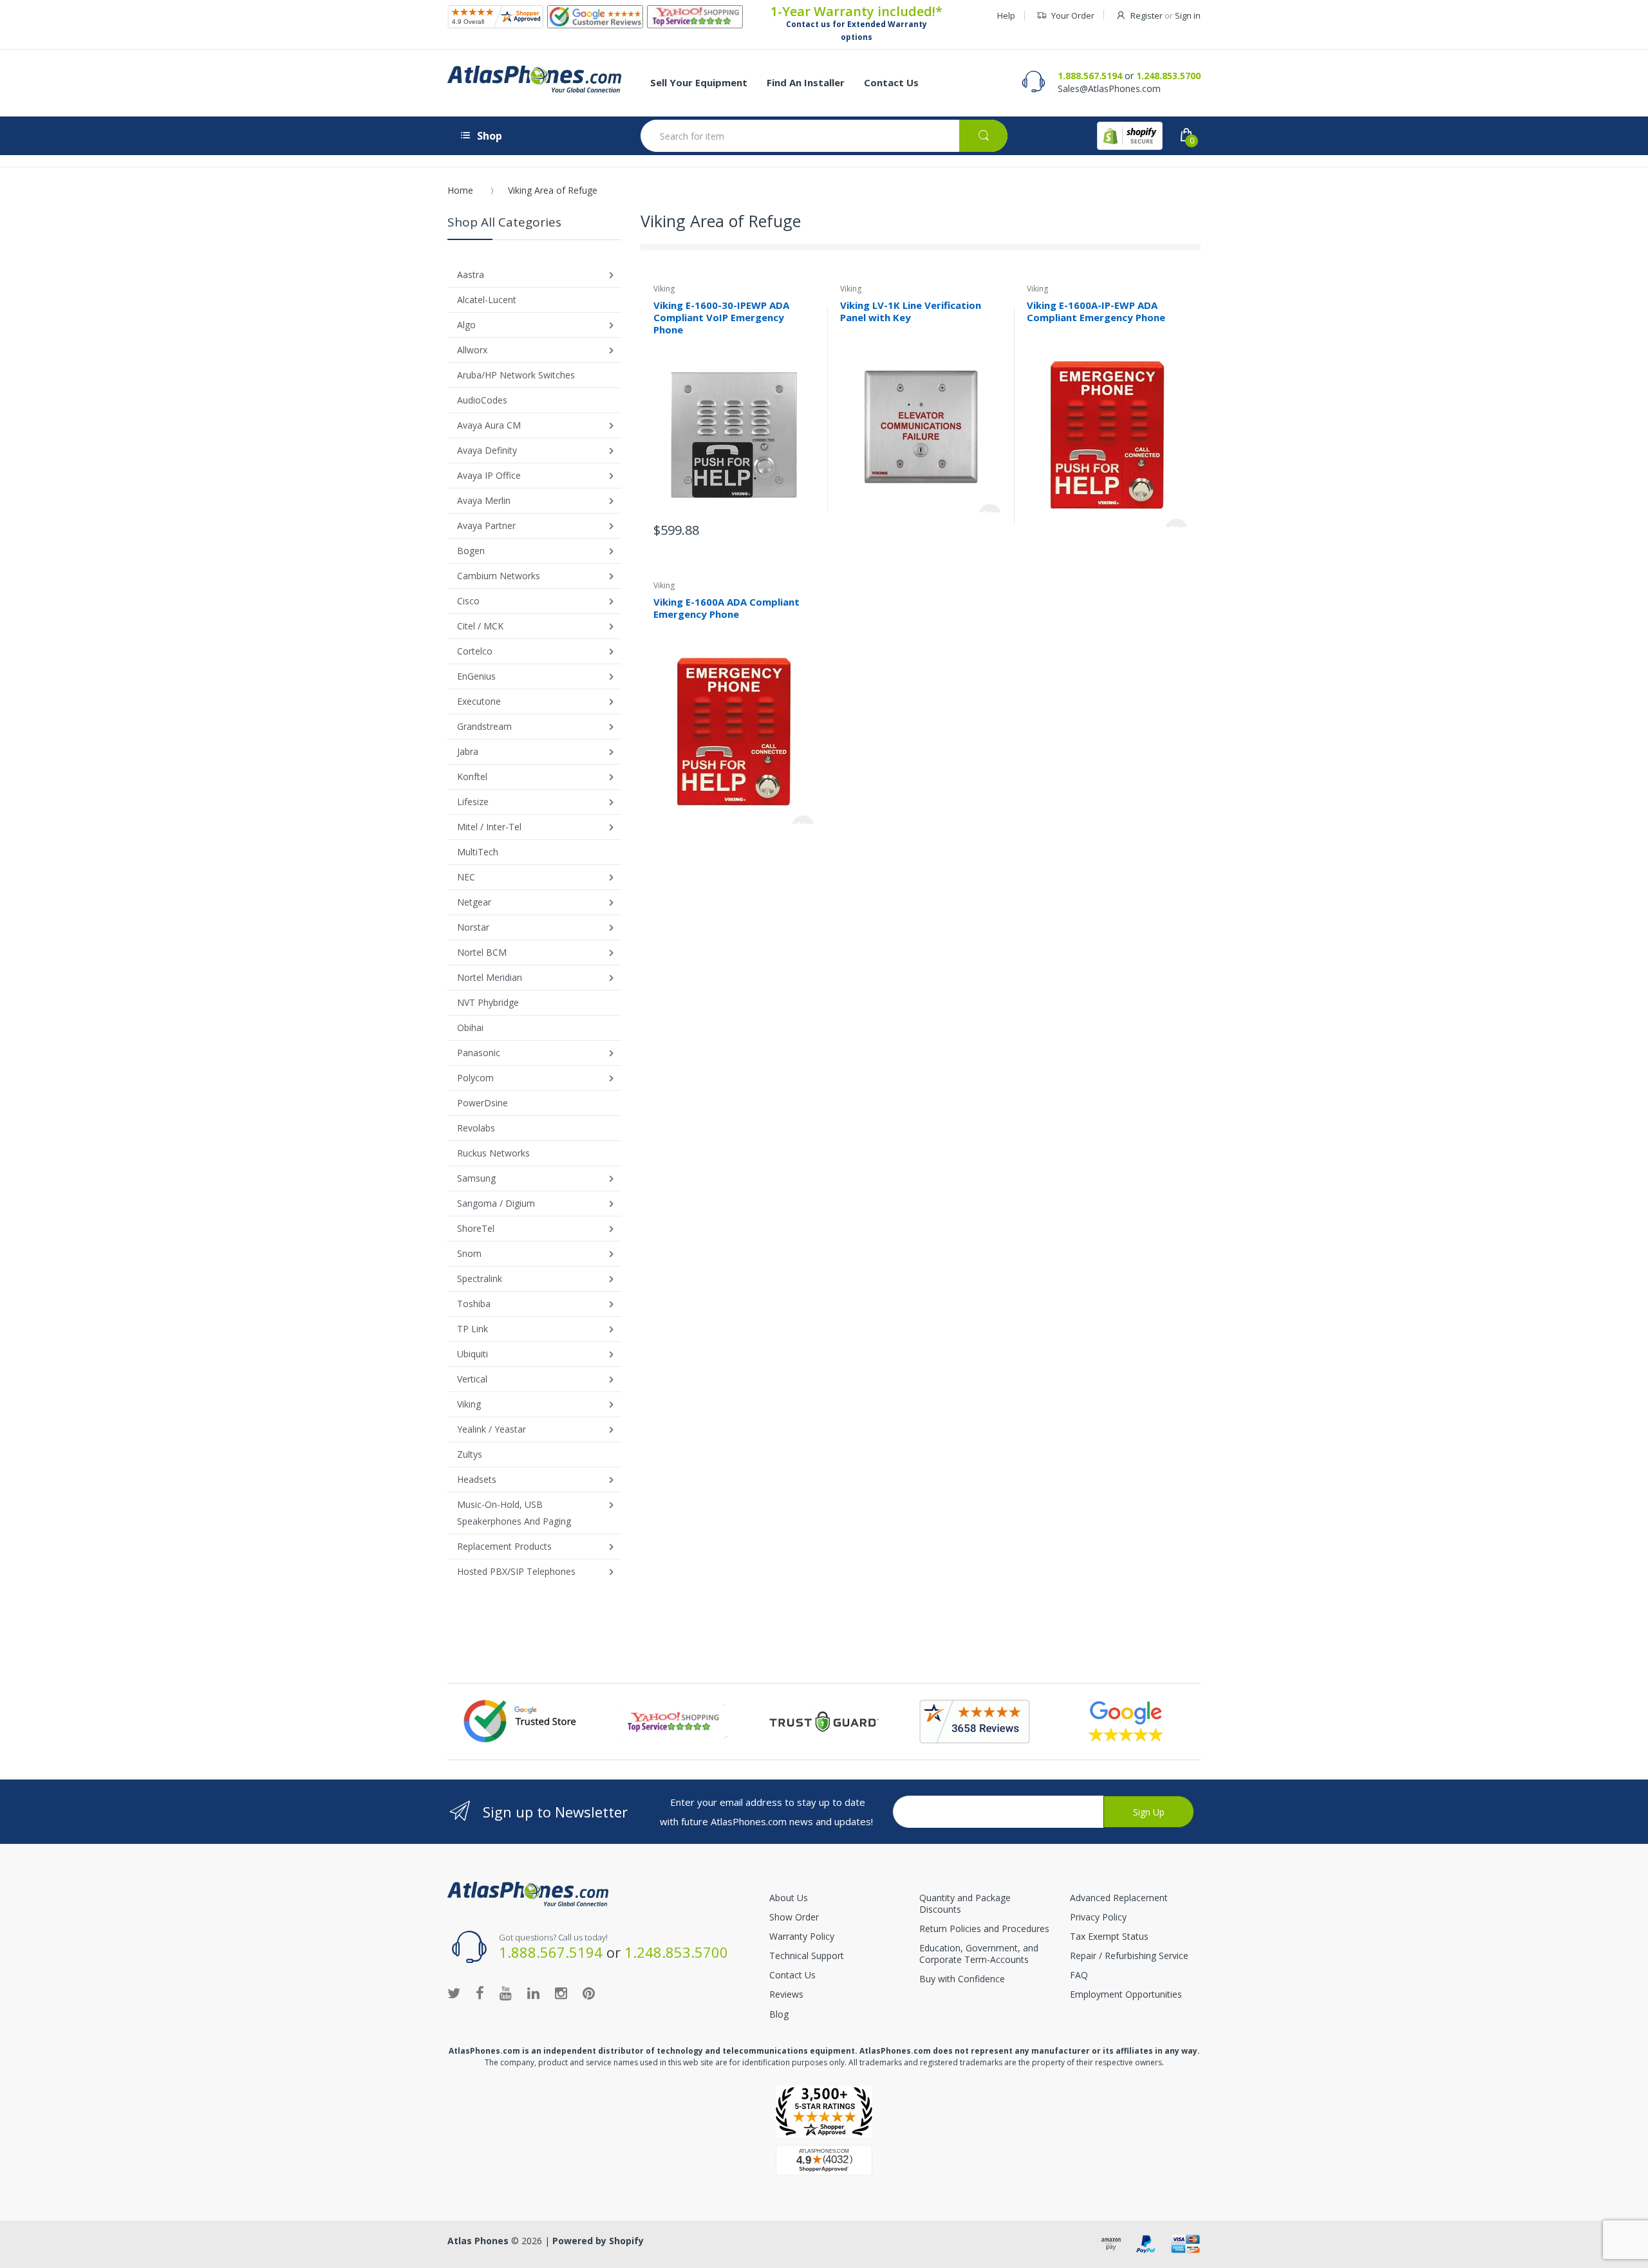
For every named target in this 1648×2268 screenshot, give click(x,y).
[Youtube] (506, 1993)
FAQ (1079, 1975)
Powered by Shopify (598, 2241)
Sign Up (1149, 1812)
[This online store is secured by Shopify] (1130, 136)
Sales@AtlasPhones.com (1109, 88)
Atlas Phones (478, 2241)
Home (460, 190)
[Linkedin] (533, 1993)
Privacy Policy (1098, 1917)
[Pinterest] (589, 1993)
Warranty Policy (802, 1936)
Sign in (1188, 15)
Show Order (794, 1917)
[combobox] (824, 136)
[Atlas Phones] (534, 79)
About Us (789, 1898)
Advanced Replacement (1119, 1898)
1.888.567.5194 (1090, 76)
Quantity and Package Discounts (965, 1903)
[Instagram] (561, 1993)
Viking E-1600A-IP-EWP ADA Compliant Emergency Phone (1096, 311)
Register (1147, 15)
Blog (779, 2014)
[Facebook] (480, 1993)
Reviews (786, 1994)
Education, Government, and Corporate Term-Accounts (979, 1954)
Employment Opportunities (1126, 1994)
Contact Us (792, 1975)
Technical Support (807, 1956)
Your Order (1073, 15)
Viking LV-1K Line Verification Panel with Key (911, 311)
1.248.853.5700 (1168, 76)
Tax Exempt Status (1109, 1936)
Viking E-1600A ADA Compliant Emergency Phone (726, 608)
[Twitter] (454, 1993)
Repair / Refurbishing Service (1129, 1956)
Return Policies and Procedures (984, 1929)
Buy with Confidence (962, 1979)
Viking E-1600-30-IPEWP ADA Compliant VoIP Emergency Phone (721, 317)
